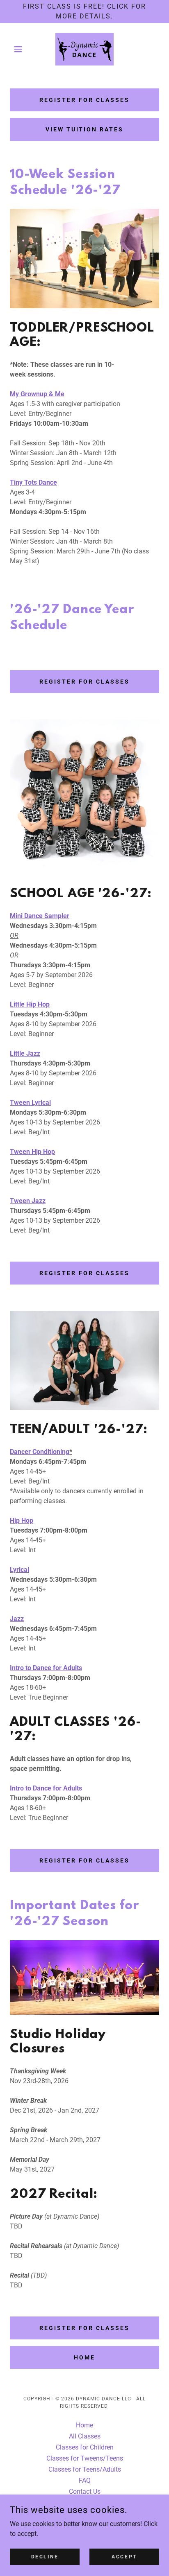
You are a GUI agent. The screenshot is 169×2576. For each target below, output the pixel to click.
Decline (45, 2556)
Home (84, 2357)
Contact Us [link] (85, 2491)
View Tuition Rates (85, 129)
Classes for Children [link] (85, 2447)
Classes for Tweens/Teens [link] (85, 2458)
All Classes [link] (85, 2436)
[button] (21, 49)
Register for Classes (84, 100)
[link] (84, 49)
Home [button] (84, 2425)
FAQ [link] (85, 2480)
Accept (124, 2556)
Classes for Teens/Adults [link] (85, 2469)
